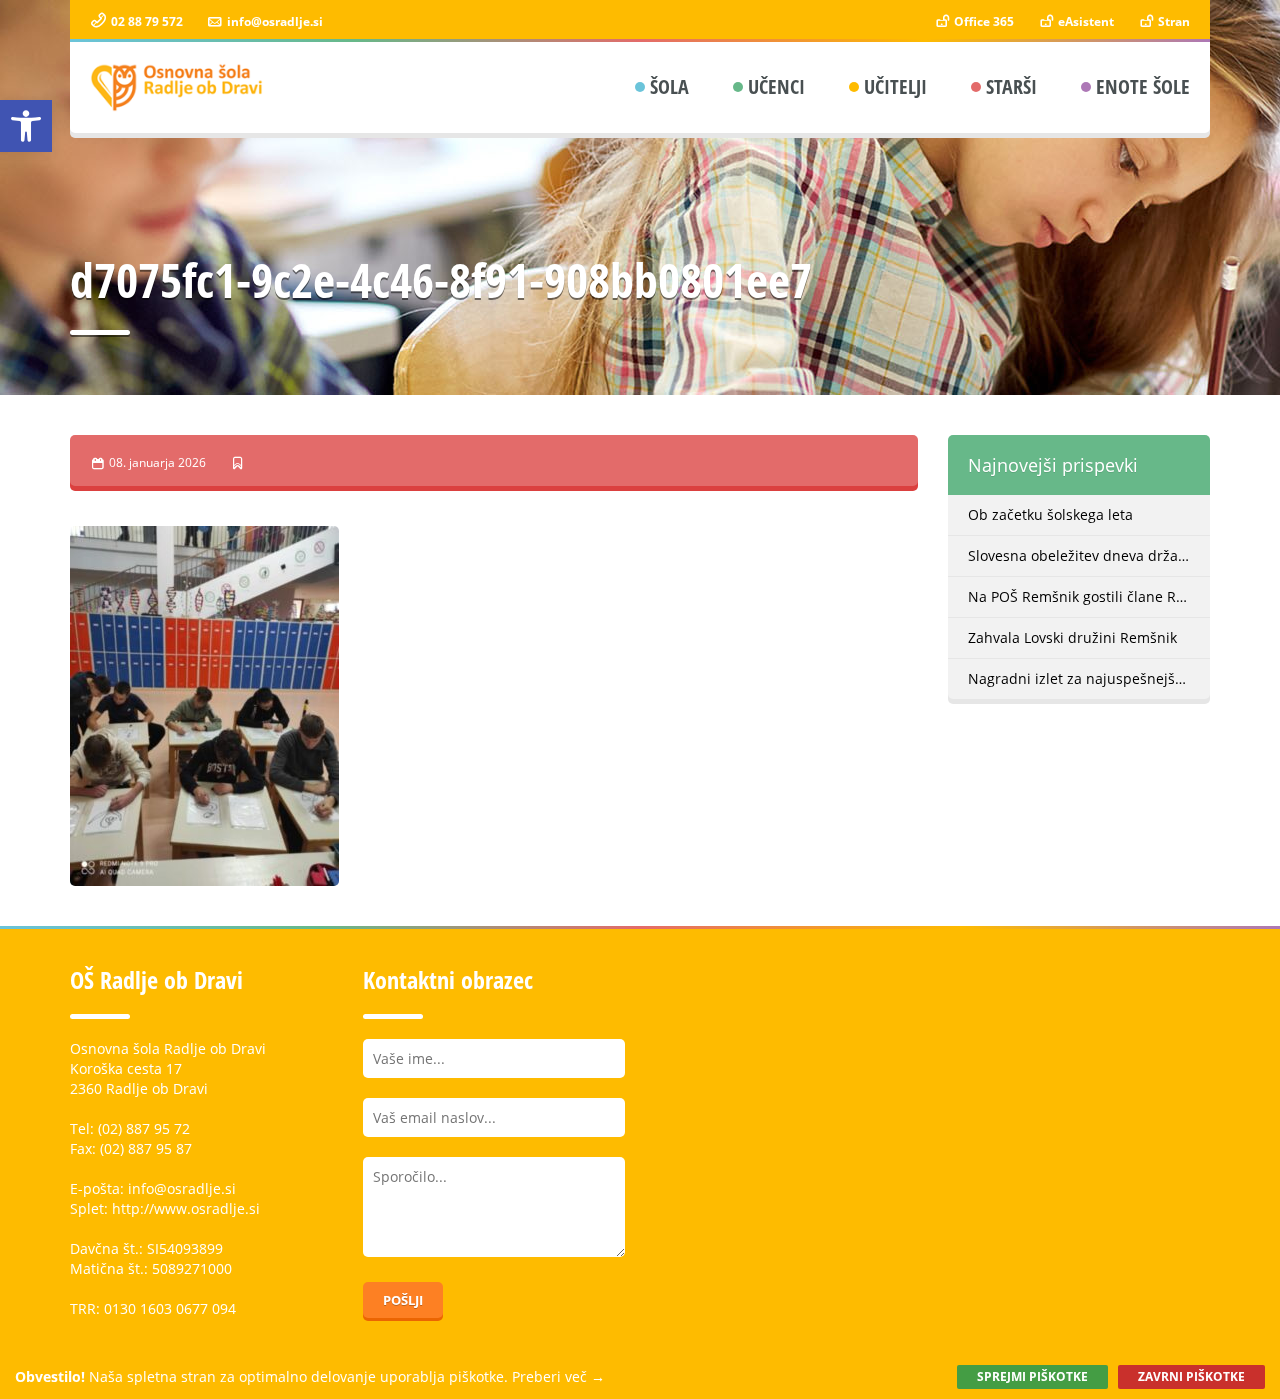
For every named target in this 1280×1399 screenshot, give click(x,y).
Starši (1011, 86)
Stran (1172, 21)
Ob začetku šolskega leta (1050, 514)
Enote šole (1143, 86)
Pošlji (403, 1300)
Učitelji (895, 86)
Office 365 (982, 21)
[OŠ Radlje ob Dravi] (177, 87)
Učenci (776, 86)
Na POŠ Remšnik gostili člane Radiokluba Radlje (1089, 596)
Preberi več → (558, 1376)
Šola (669, 86)
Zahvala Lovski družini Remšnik (1072, 637)
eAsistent (1084, 21)
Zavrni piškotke (1191, 1376)
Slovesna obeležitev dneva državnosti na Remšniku (1089, 555)
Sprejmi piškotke (1032, 1376)
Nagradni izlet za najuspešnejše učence (1089, 678)
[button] (26, 126)
